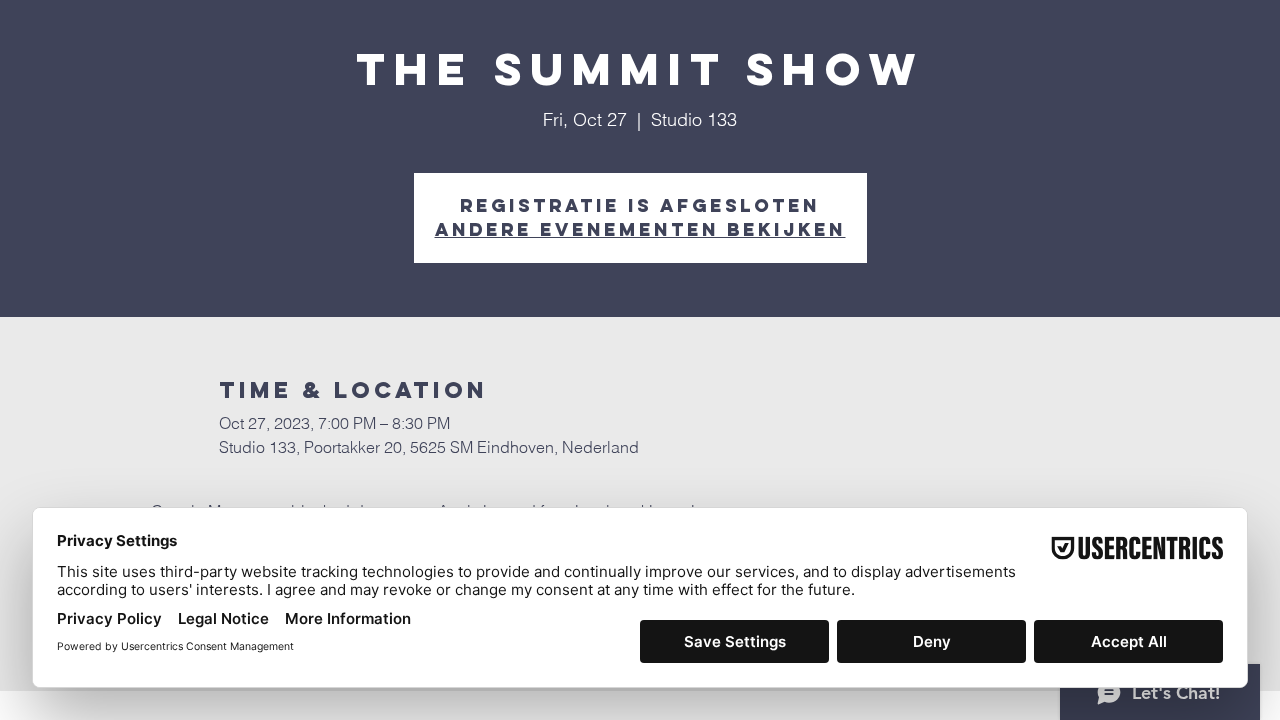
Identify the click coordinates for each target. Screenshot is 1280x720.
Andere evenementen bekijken (640, 229)
